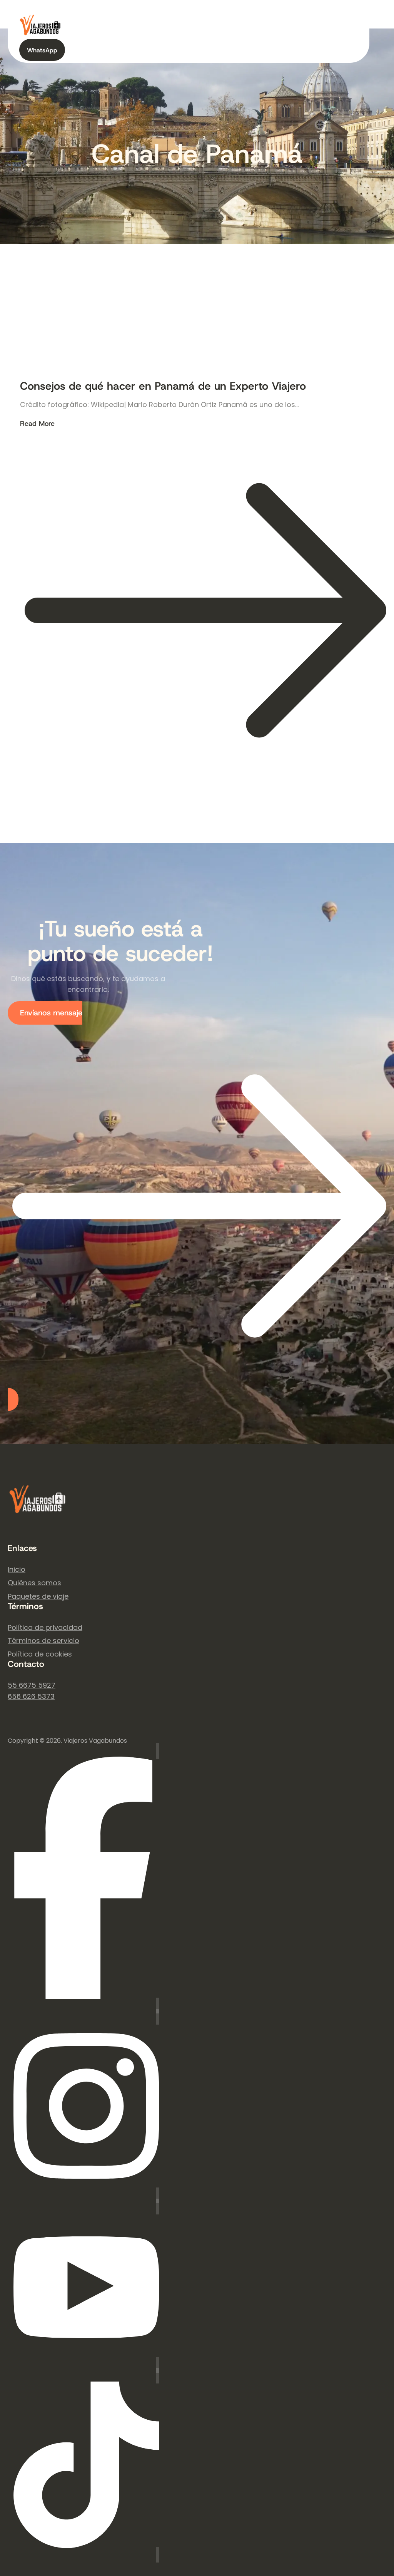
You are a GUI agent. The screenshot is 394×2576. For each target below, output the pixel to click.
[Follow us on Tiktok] (86, 2465)
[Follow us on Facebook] (83, 1878)
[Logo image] (40, 33)
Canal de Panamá (197, 154)
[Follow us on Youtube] (86, 2285)
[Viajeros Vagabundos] (38, 1515)
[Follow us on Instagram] (86, 2106)
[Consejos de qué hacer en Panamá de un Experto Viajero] (78, 334)
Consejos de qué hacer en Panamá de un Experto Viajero (163, 386)
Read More (37, 606)
